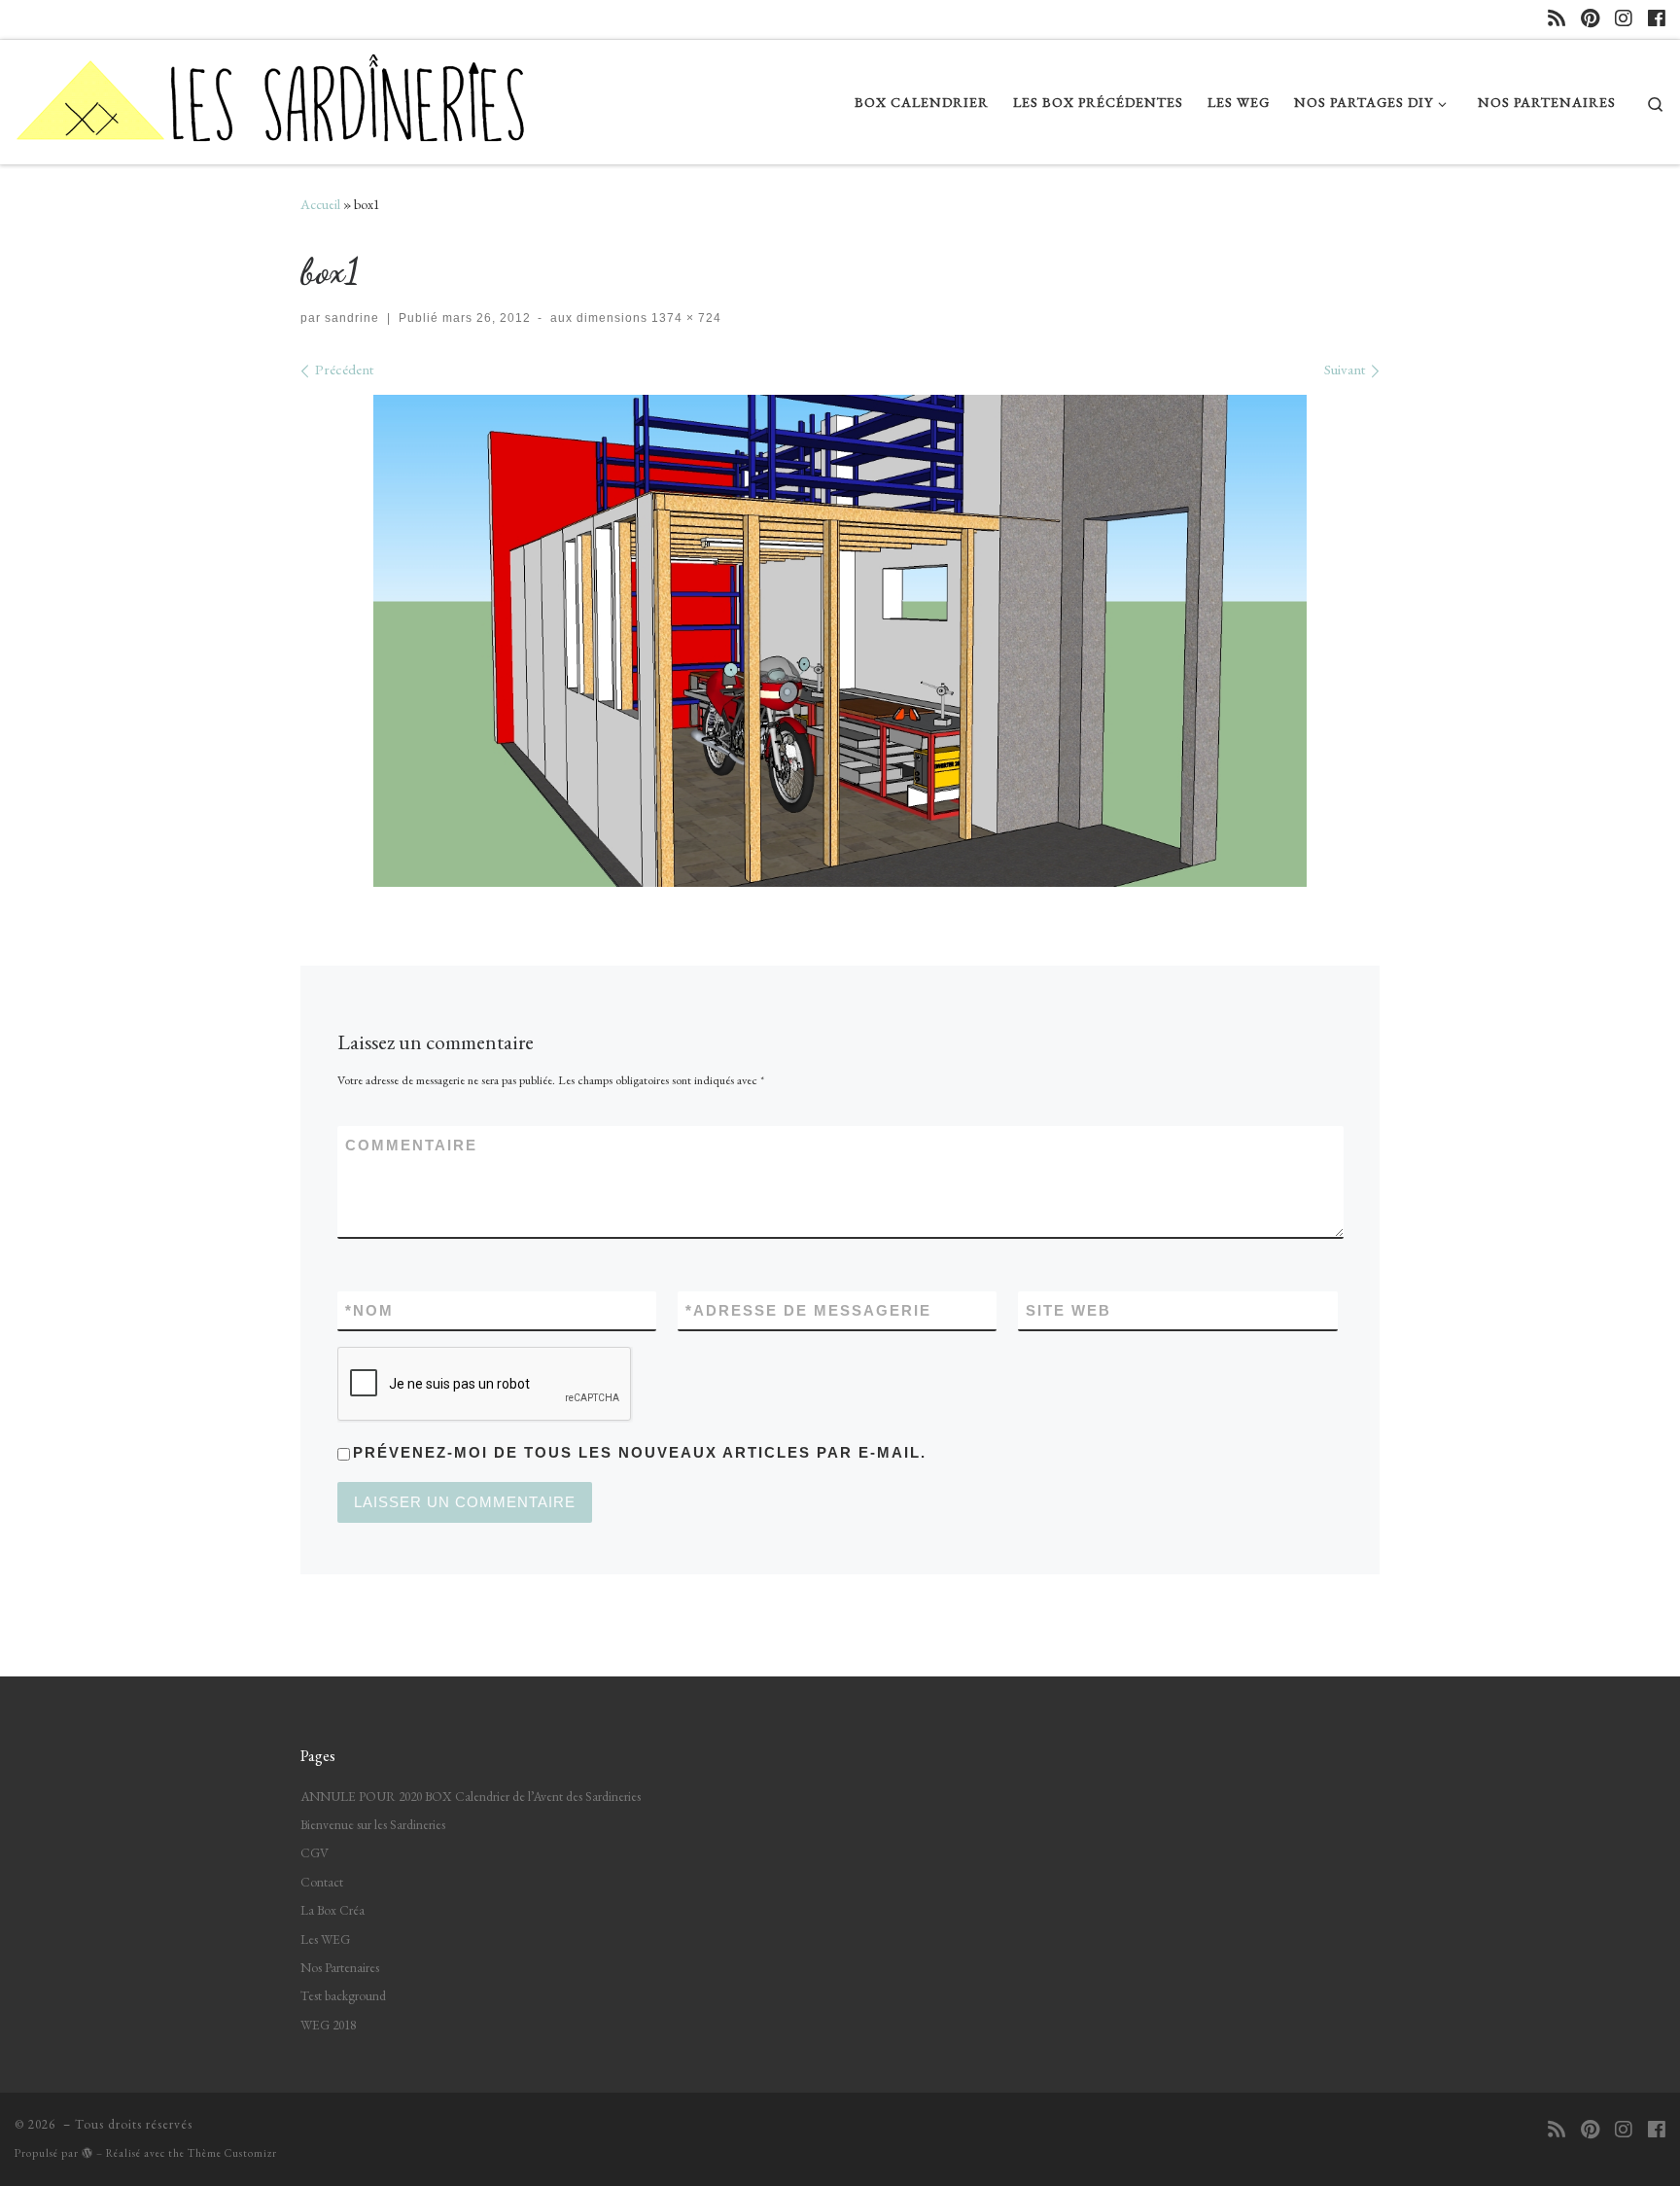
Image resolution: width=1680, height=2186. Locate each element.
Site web (1068, 1310)
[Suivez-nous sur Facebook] (1657, 19)
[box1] (840, 641)
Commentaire (411, 1145)
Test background (343, 1995)
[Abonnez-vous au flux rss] (1557, 19)
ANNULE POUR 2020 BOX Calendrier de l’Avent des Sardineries (471, 1796)
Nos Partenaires (340, 1967)
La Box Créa (332, 1910)
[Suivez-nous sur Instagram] (1624, 19)
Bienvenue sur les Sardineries (373, 1824)
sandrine (352, 318)
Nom (369, 1310)
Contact (322, 1882)
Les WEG (325, 1939)
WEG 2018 (328, 2025)
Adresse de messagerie (808, 1310)
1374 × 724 (684, 318)
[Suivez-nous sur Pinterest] (1590, 19)
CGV (315, 1852)
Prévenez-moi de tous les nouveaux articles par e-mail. (640, 1452)
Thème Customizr (232, 2153)
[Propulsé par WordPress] (87, 2152)
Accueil (320, 204)
